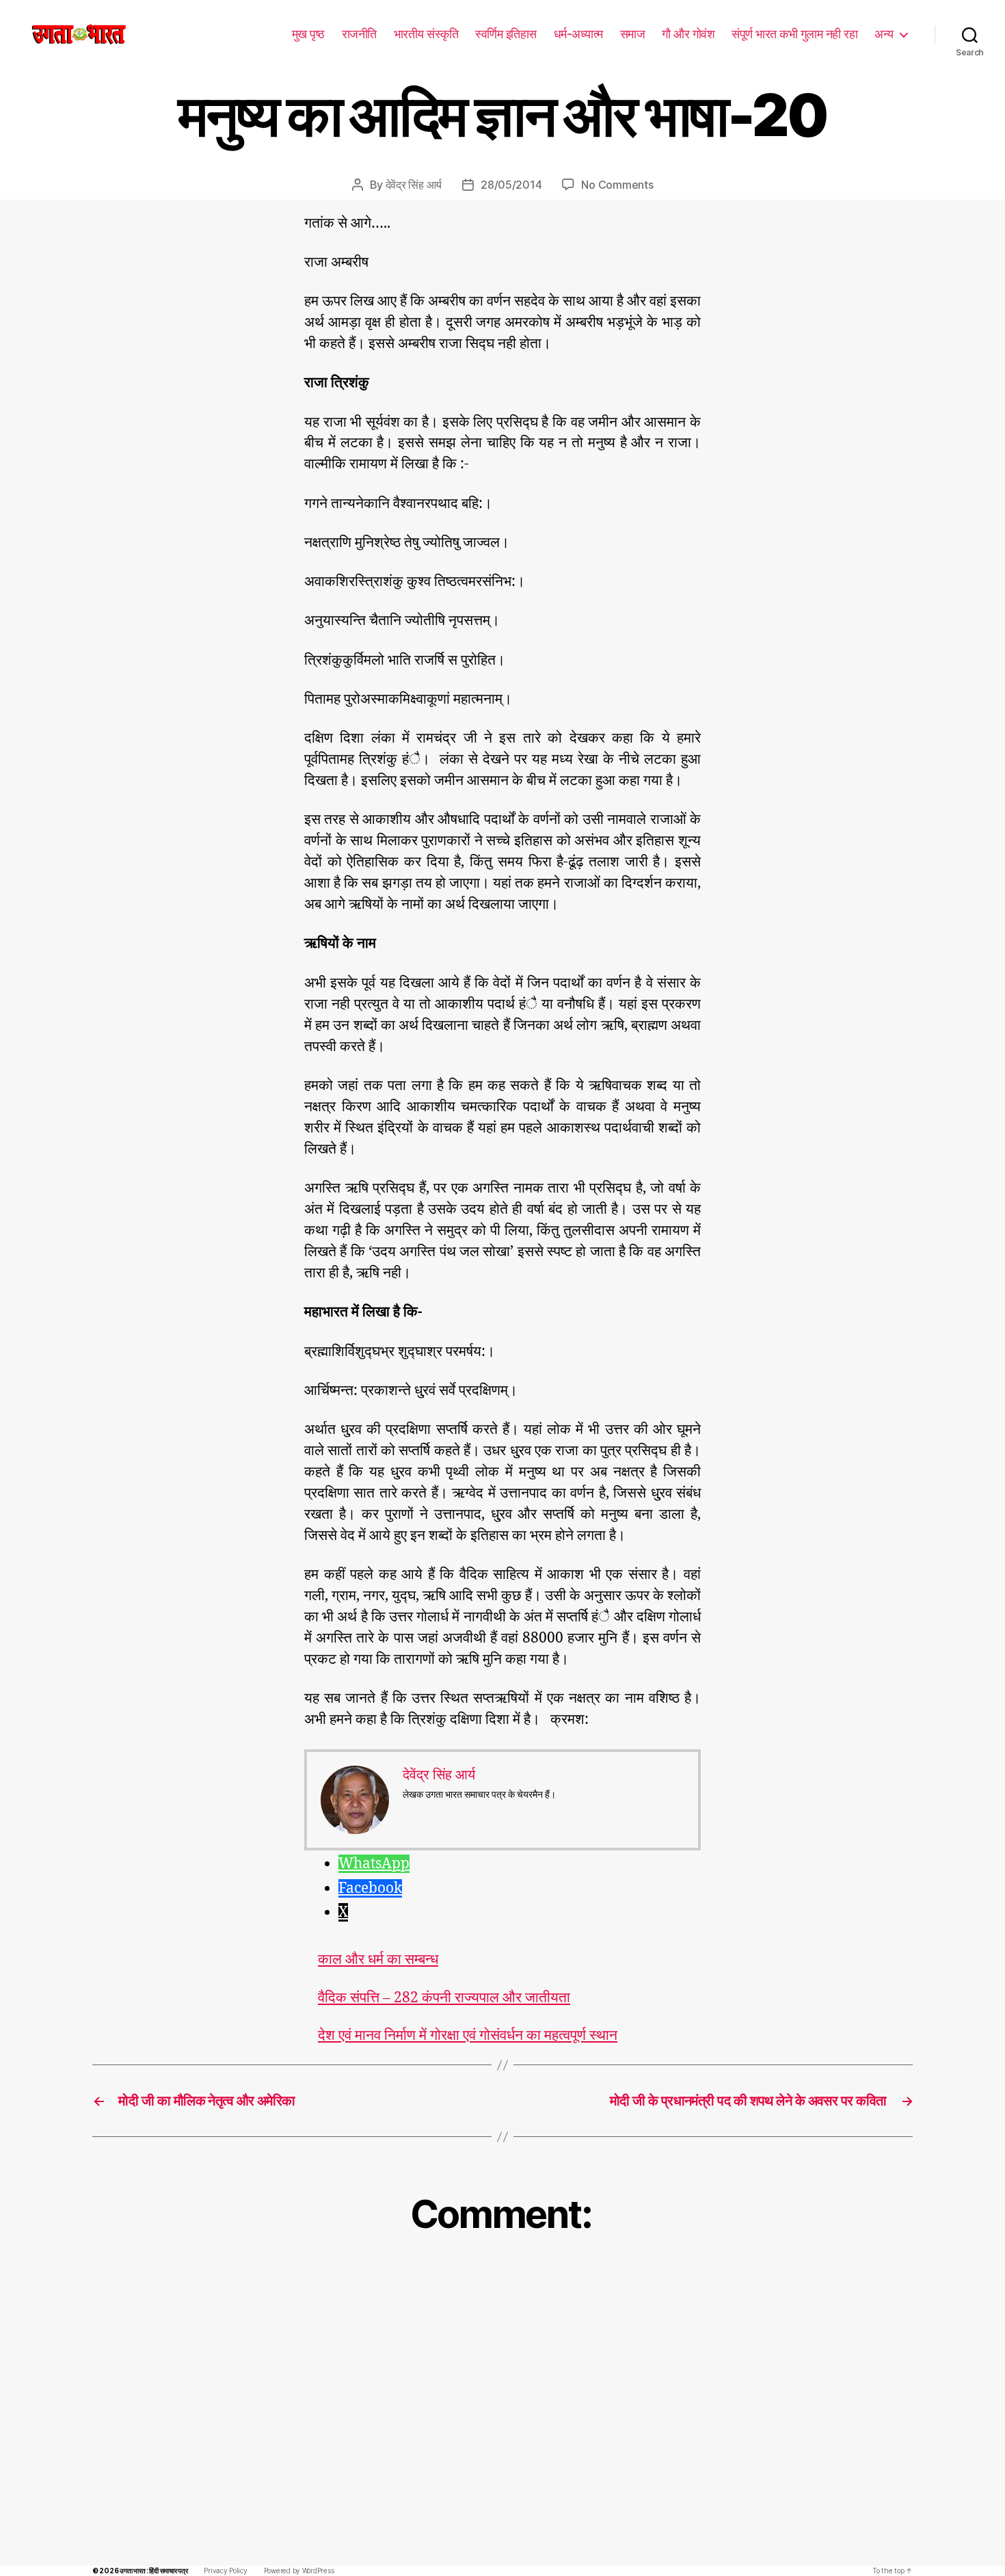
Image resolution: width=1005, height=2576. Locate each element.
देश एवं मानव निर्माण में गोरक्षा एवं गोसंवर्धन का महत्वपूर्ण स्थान (468, 2035)
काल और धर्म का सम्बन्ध (378, 1960)
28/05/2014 (511, 185)
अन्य (884, 34)
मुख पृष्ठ (308, 34)
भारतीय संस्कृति (426, 34)
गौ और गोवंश (688, 34)
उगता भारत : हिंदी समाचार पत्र (153, 2571)
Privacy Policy (225, 2571)
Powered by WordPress (299, 2571)
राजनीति (359, 34)
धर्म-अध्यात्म (578, 34)
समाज (633, 34)
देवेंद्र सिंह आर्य (414, 185)
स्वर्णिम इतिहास (506, 34)
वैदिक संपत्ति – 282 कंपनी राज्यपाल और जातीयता (444, 1998)
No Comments (617, 185)
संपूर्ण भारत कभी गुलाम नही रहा (794, 34)
